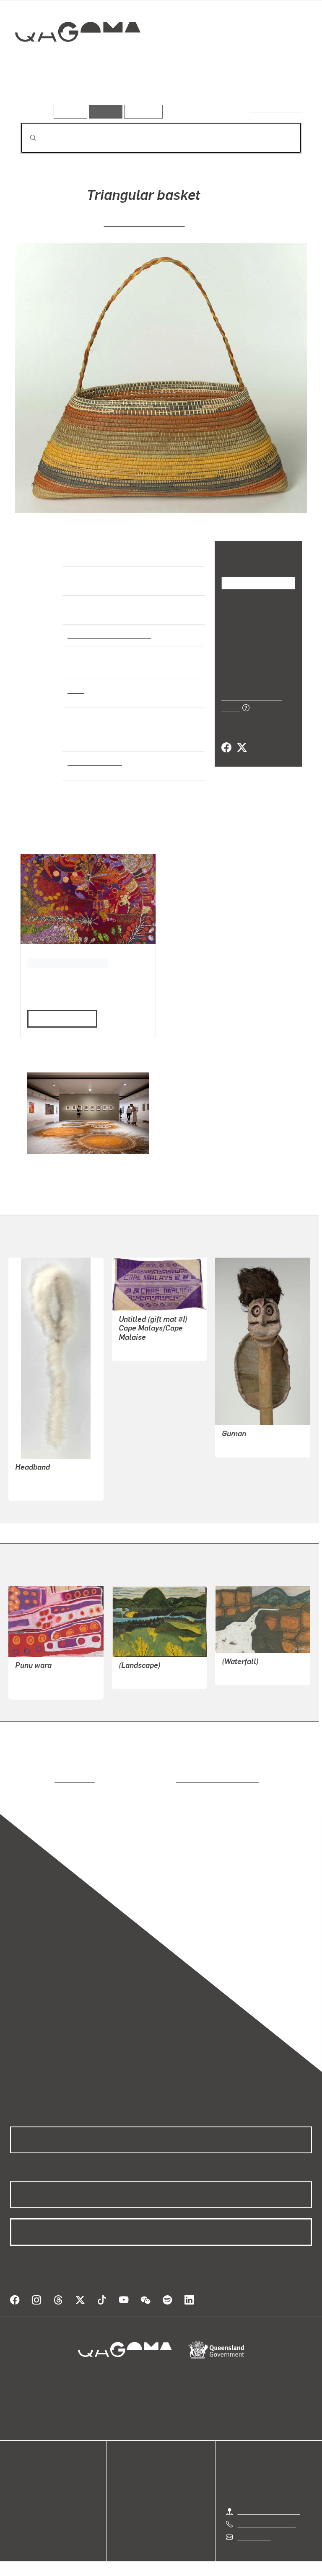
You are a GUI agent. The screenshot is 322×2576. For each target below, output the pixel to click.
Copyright (181, 2563)
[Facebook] (226, 738)
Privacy (142, 2563)
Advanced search (277, 110)
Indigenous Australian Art (107, 635)
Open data (25, 2468)
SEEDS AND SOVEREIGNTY (65, 962)
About (19, 2508)
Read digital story (59, 1018)
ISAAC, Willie (241, 1445)
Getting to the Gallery (269, 2501)
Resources (142, 111)
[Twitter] (241, 738)
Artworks (38, 92)
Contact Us (254, 2526)
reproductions (40, 1779)
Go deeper (122, 92)
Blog (17, 2498)
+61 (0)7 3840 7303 (267, 2514)
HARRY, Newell (141, 1349)
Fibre (76, 690)
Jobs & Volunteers (90, 2563)
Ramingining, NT (93, 762)
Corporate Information (241, 2563)
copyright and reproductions (182, 1779)
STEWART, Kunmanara (49, 1677)
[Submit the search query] (26, 138)
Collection (78, 58)
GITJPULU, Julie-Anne (144, 222)
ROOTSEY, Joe (140, 1677)
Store (18, 2488)
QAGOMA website (36, 2478)
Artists (79, 92)
